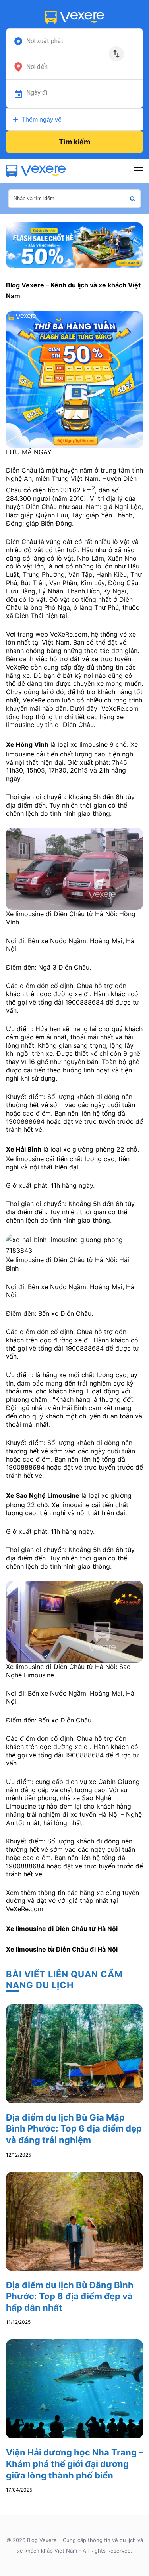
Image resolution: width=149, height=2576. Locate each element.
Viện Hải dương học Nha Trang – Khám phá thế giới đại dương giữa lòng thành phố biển (74, 2464)
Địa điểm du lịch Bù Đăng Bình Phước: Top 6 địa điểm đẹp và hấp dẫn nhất (70, 2296)
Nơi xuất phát (45, 41)
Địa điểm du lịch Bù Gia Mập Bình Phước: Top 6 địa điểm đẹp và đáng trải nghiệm (74, 2129)
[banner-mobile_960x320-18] (74, 244)
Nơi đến (37, 67)
